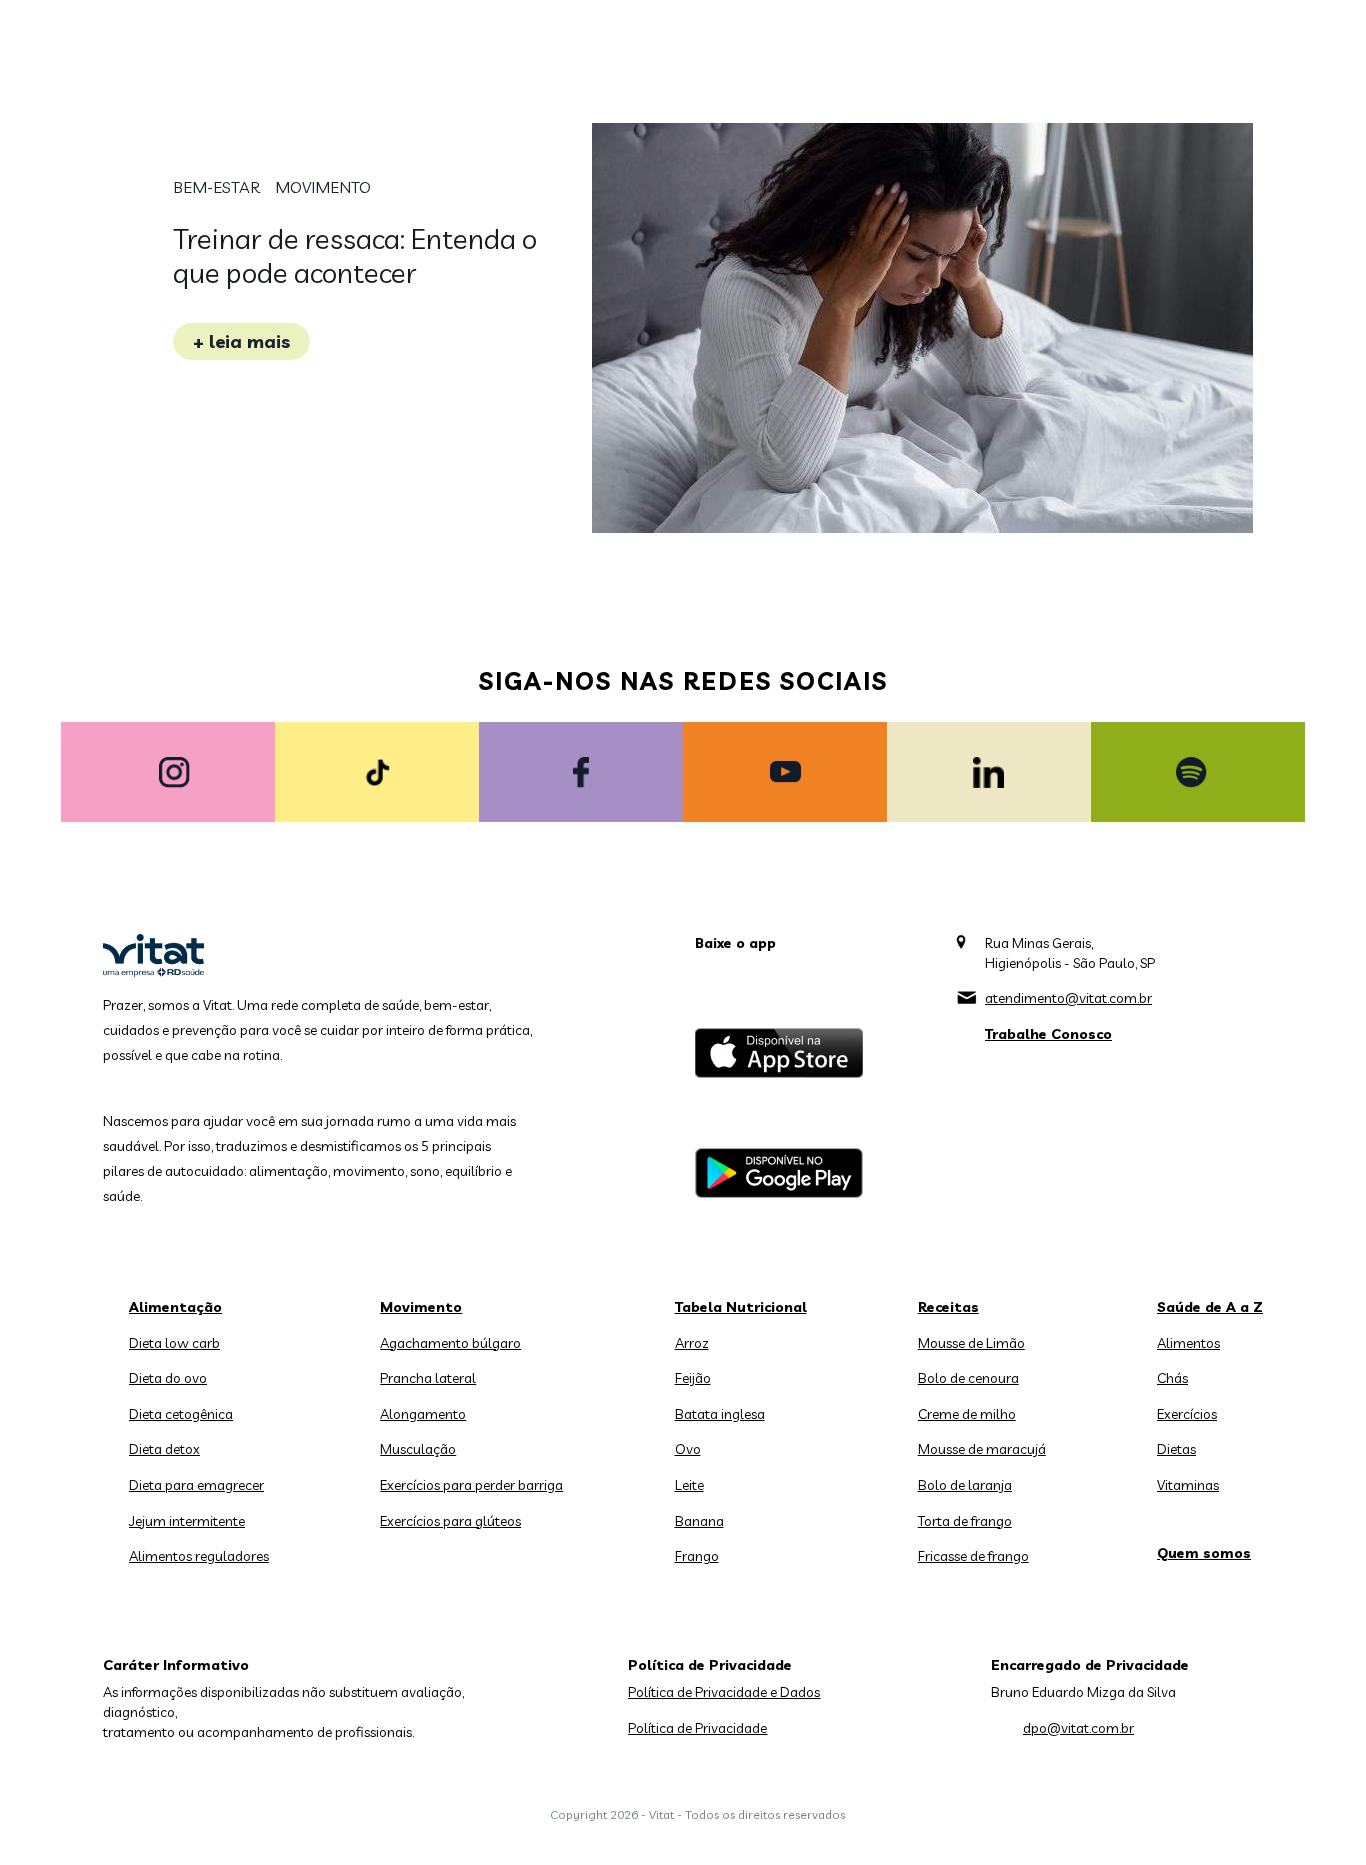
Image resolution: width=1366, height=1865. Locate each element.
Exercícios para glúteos (450, 1521)
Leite (689, 1485)
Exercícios (1187, 1414)
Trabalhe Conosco (1048, 1034)
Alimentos (1188, 1343)
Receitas (948, 1307)
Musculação (418, 1449)
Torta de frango (965, 1521)
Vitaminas (1188, 1485)
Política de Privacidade (697, 1728)
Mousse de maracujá (982, 1449)
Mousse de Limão (971, 1343)
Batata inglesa (720, 1414)
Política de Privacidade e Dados (724, 1692)
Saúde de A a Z (1210, 1307)
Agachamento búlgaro (450, 1343)
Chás (1172, 1378)
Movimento (323, 187)
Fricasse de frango (973, 1556)
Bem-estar (216, 187)
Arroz (692, 1343)
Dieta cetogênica (181, 1414)
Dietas (1176, 1449)
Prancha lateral (428, 1378)
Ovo (688, 1449)
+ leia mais (241, 341)
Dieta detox (164, 1449)
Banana (699, 1521)
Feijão (693, 1378)
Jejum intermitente (187, 1521)
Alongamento (423, 1414)
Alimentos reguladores (199, 1556)
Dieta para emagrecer (196, 1485)
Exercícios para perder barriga (471, 1485)
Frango (697, 1556)
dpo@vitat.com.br (1078, 1728)
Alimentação (175, 1307)
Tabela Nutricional (741, 1307)
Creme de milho (967, 1414)
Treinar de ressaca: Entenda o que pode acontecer (355, 255)
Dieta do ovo (168, 1378)
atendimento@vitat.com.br (1068, 998)
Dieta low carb (174, 1343)
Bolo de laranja (965, 1485)
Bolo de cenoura (968, 1378)
